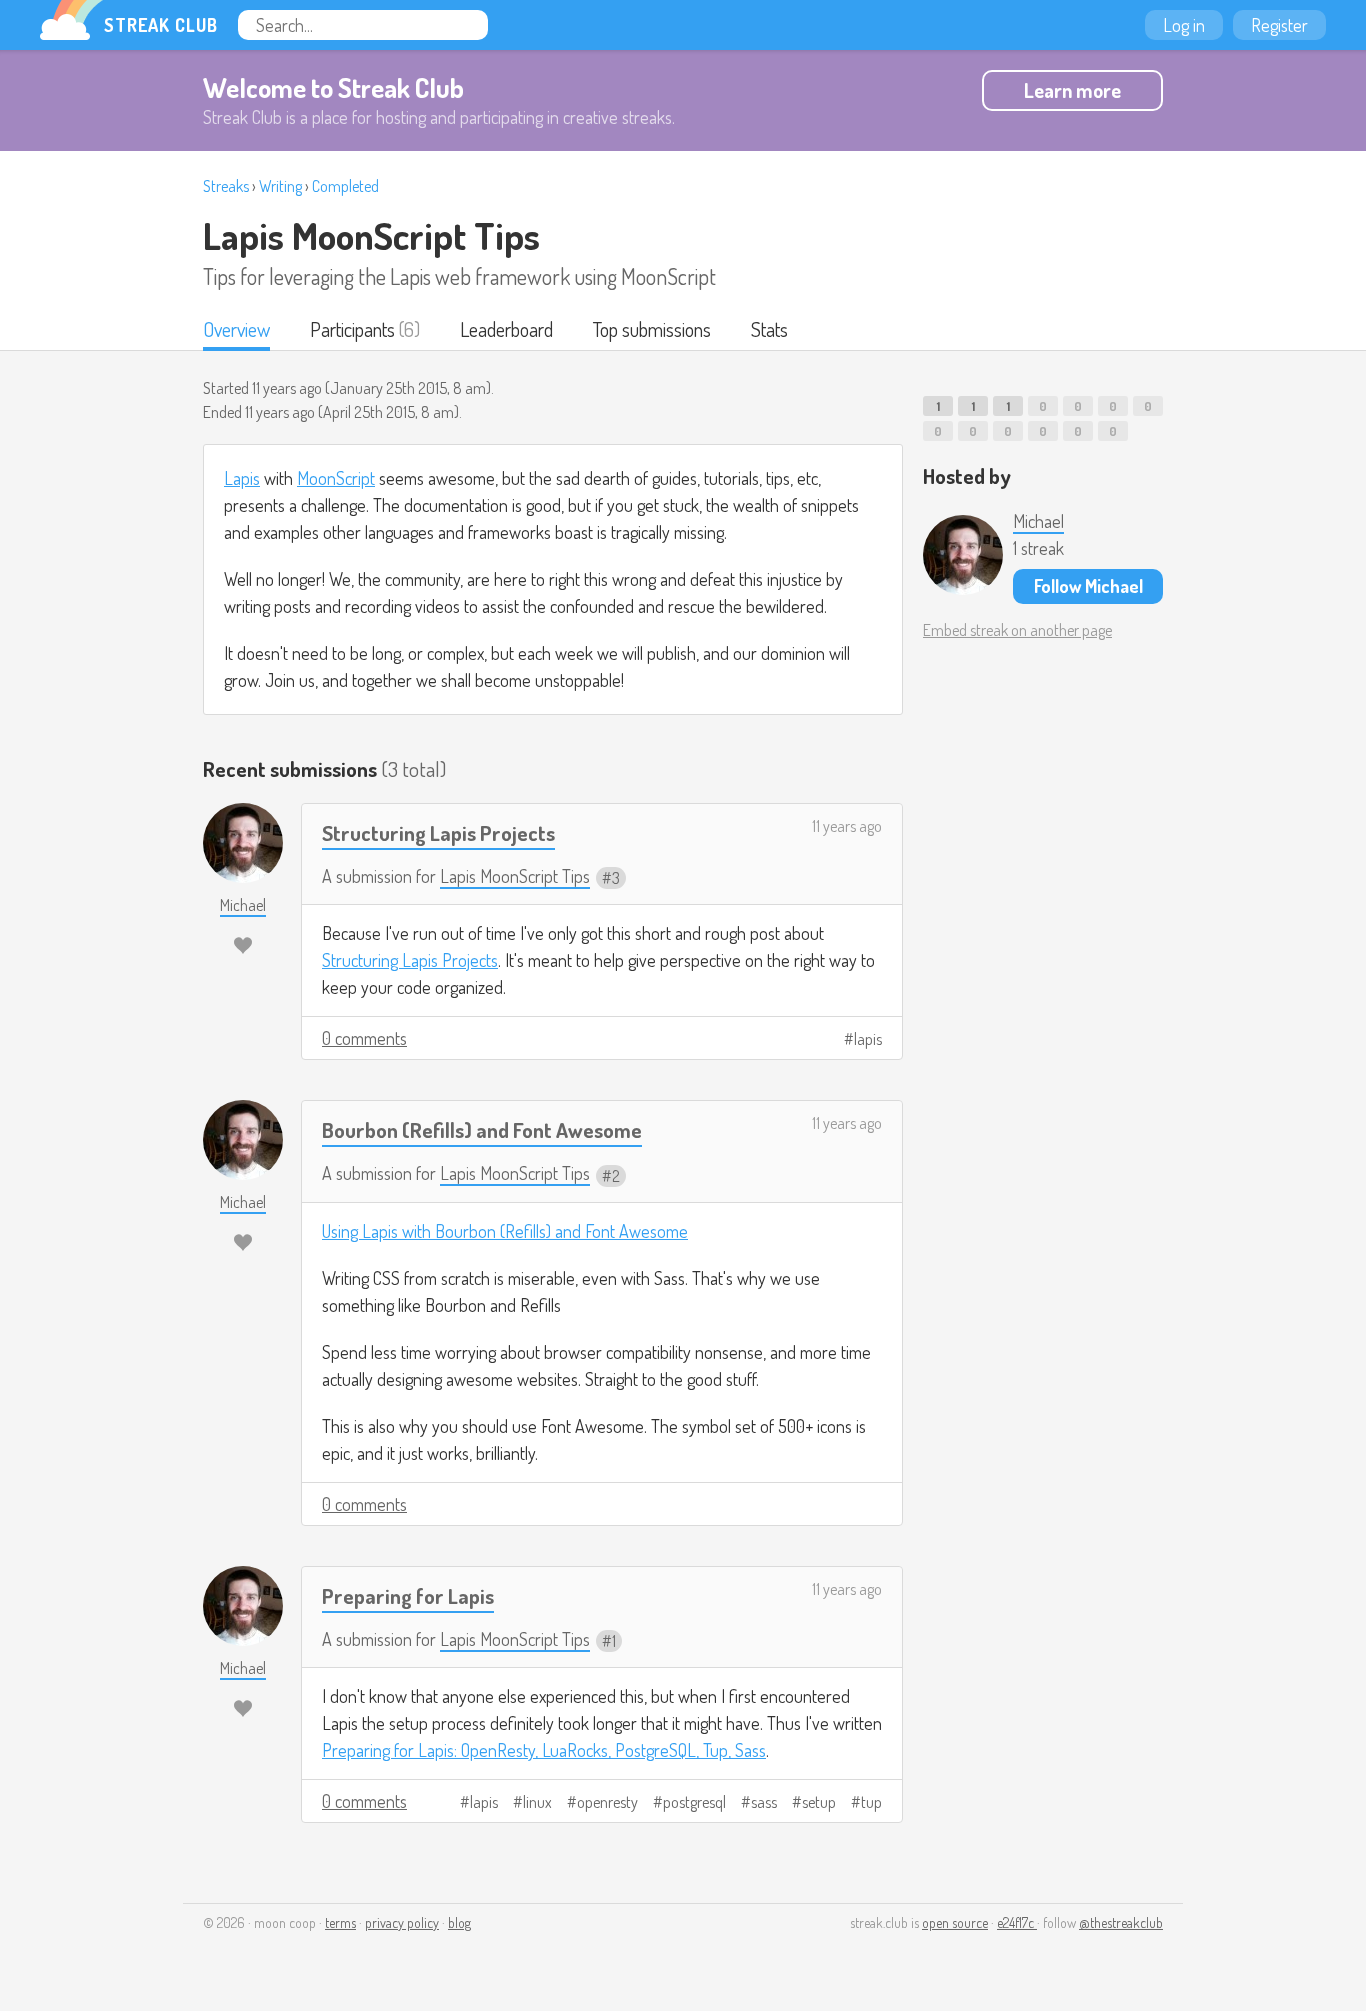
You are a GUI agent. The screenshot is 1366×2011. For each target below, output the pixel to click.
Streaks (226, 186)
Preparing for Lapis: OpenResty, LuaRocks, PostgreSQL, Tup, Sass (544, 1750)
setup (819, 1802)
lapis (868, 1039)
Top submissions (652, 329)
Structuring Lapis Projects (438, 832)
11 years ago (847, 826)
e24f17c (1017, 1922)
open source (955, 1922)
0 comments (364, 1038)
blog (459, 1922)
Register (1279, 25)
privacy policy (402, 1922)
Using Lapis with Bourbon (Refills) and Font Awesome (505, 1231)
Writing (280, 186)
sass (764, 1802)
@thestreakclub (1121, 1922)
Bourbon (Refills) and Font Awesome (482, 1129)
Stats (769, 329)
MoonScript (336, 478)
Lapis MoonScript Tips (371, 235)
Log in (1184, 25)
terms (340, 1922)
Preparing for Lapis (408, 1595)
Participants (352, 329)
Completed (345, 186)
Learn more (1072, 90)
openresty (607, 1802)
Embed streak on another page (1017, 630)
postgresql (694, 1802)
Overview (236, 329)
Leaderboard (506, 329)
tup (871, 1802)
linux (537, 1802)
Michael (1038, 521)
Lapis (242, 478)
